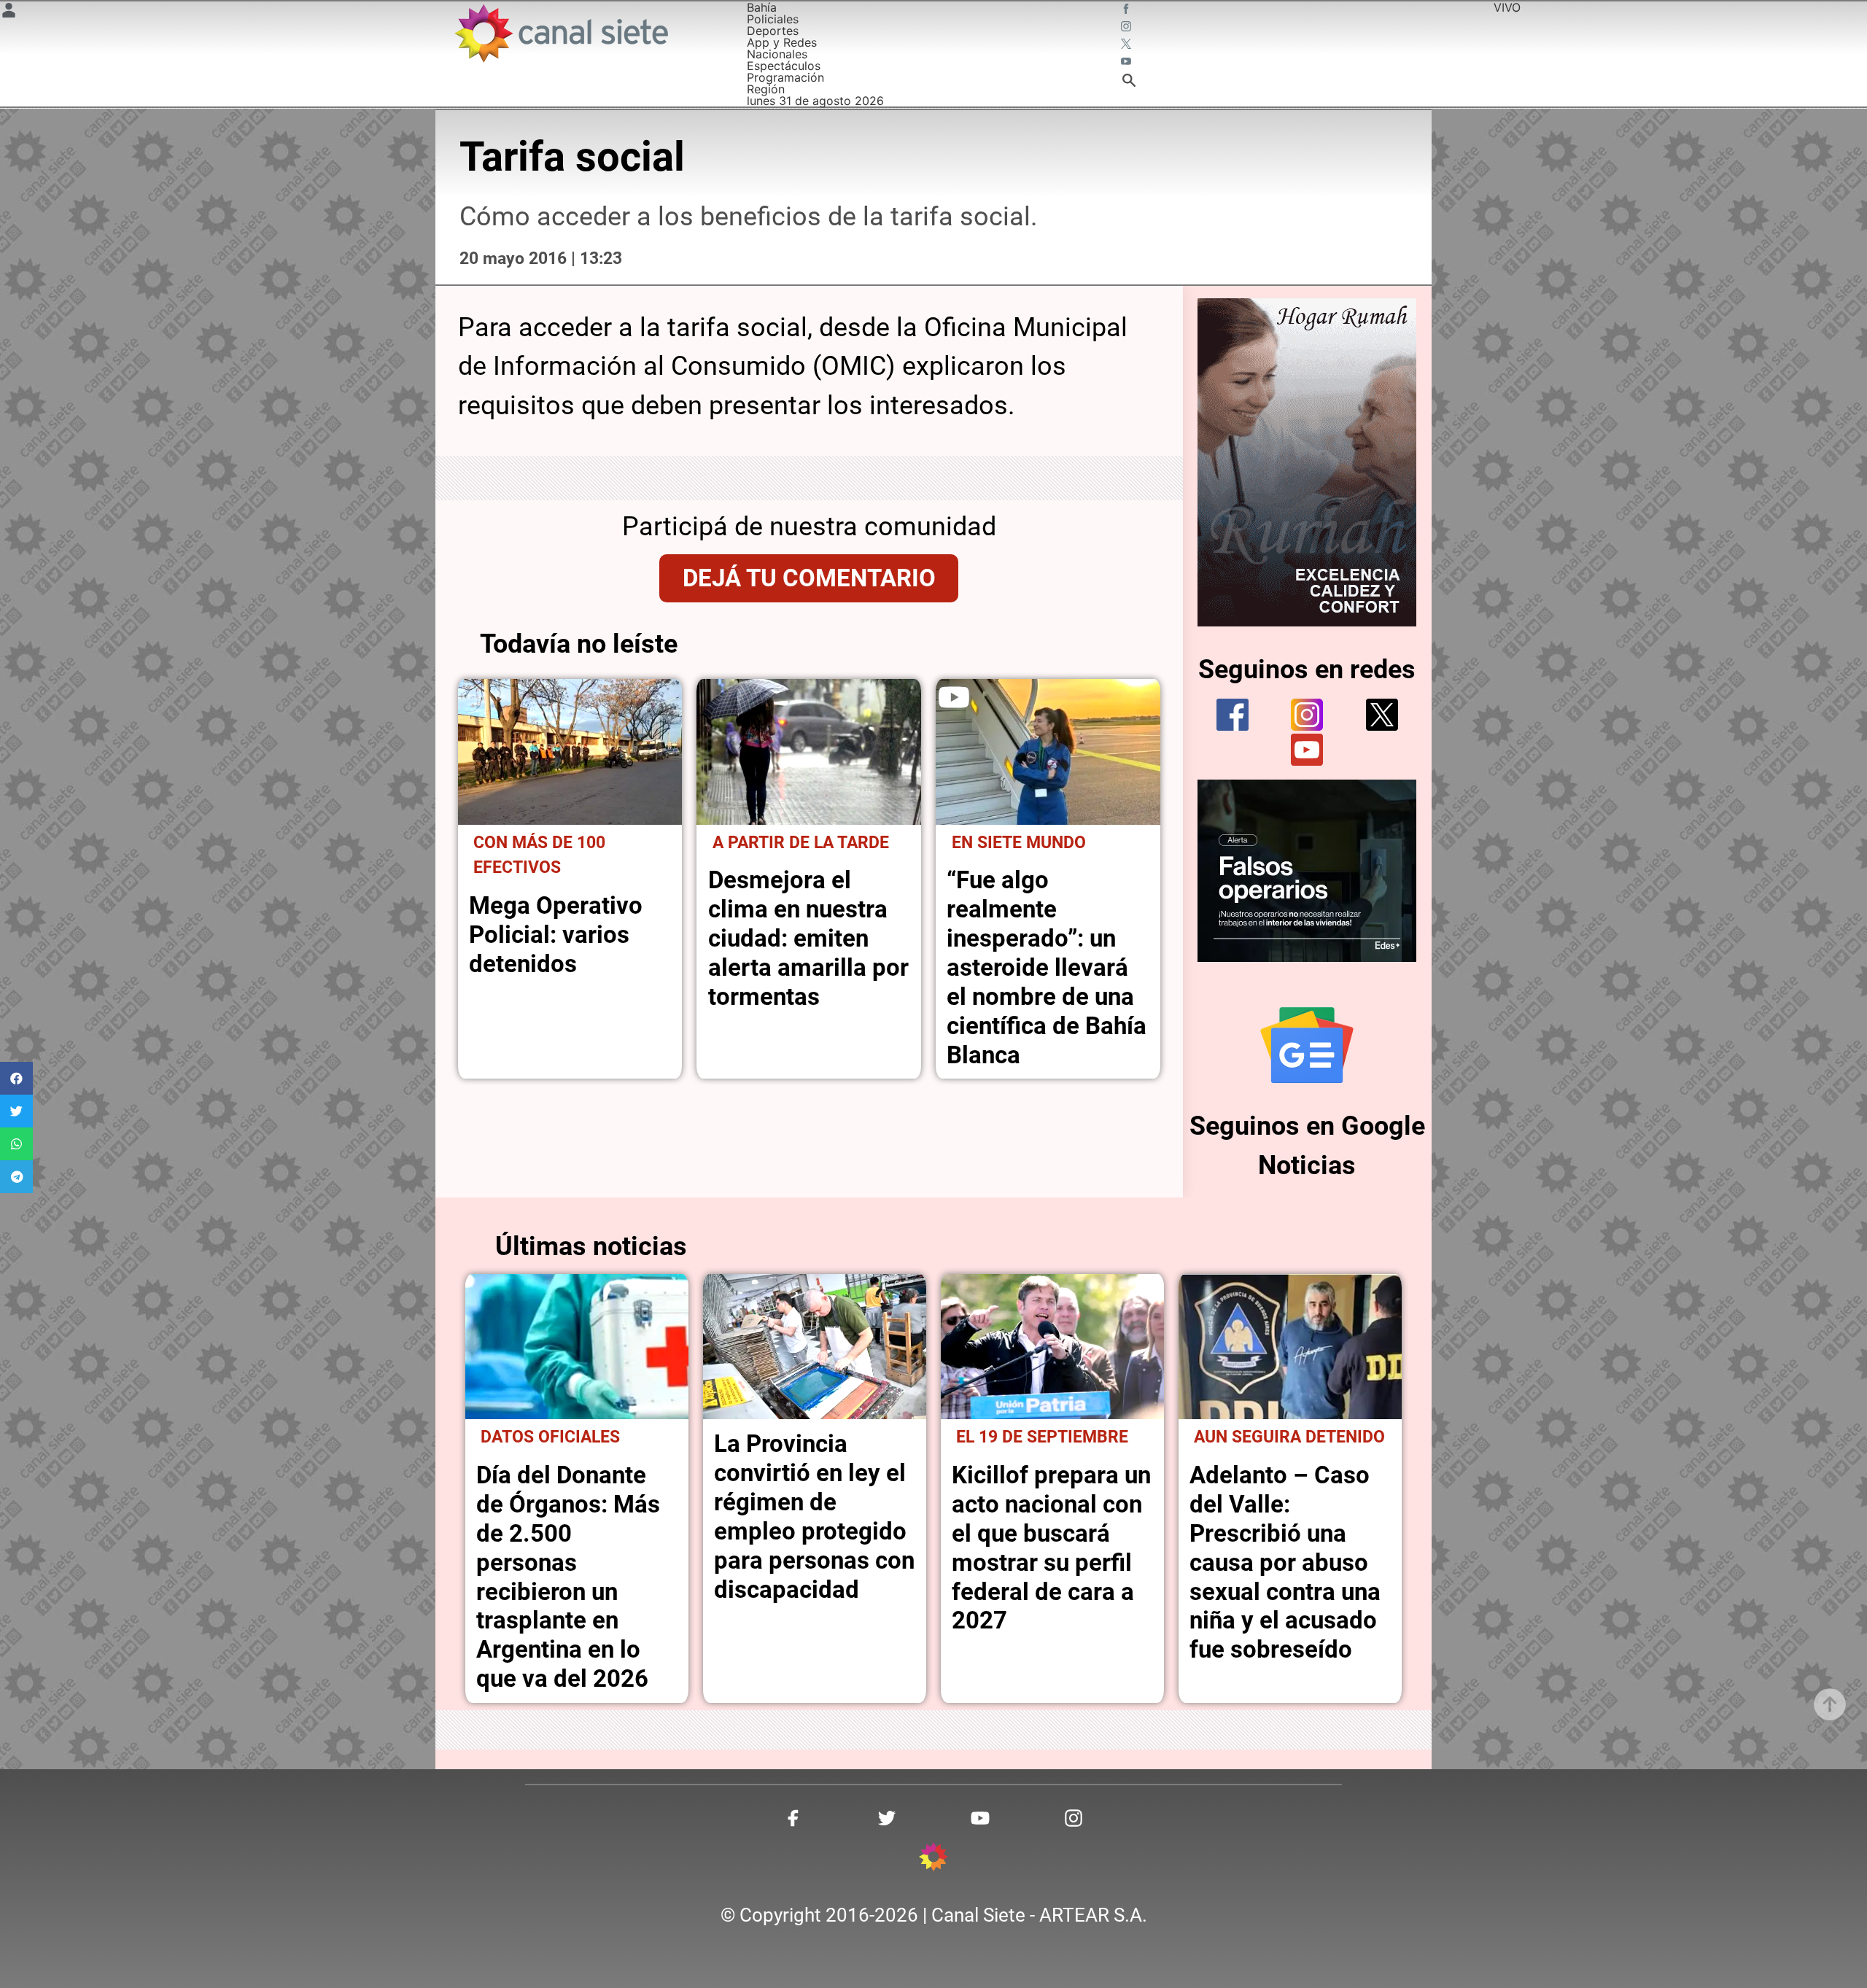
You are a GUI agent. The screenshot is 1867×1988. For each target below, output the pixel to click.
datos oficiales (550, 1437)
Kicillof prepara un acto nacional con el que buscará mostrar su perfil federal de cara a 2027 (1051, 1548)
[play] (954, 697)
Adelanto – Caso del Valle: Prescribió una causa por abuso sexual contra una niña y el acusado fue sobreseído (1285, 1562)
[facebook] (1233, 715)
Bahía (762, 7)
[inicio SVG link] (933, 1859)
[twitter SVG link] (1127, 45)
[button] (16, 1078)
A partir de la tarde (801, 843)
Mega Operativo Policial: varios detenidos (556, 935)
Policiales (773, 19)
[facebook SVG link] (1127, 10)
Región (766, 89)
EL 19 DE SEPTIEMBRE (1042, 1437)
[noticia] (570, 752)
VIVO (1507, 7)
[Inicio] (560, 33)
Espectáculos (784, 66)
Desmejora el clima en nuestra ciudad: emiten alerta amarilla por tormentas (808, 938)
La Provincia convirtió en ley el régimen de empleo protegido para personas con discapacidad (814, 1517)
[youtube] (1307, 750)
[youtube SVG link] (1127, 63)
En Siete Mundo (1019, 843)
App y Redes (782, 42)
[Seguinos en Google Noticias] (1307, 1045)
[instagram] (1307, 715)
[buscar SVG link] (1129, 82)
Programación (785, 77)
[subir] (1830, 1704)
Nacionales (777, 54)
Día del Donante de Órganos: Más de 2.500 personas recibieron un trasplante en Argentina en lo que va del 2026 (568, 1577)
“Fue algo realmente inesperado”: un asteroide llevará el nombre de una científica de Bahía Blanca (1047, 967)
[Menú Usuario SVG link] (9, 12)
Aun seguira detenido (1289, 1437)
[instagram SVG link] (1127, 28)
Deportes (773, 31)
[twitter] (1382, 715)
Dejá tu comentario (809, 578)
